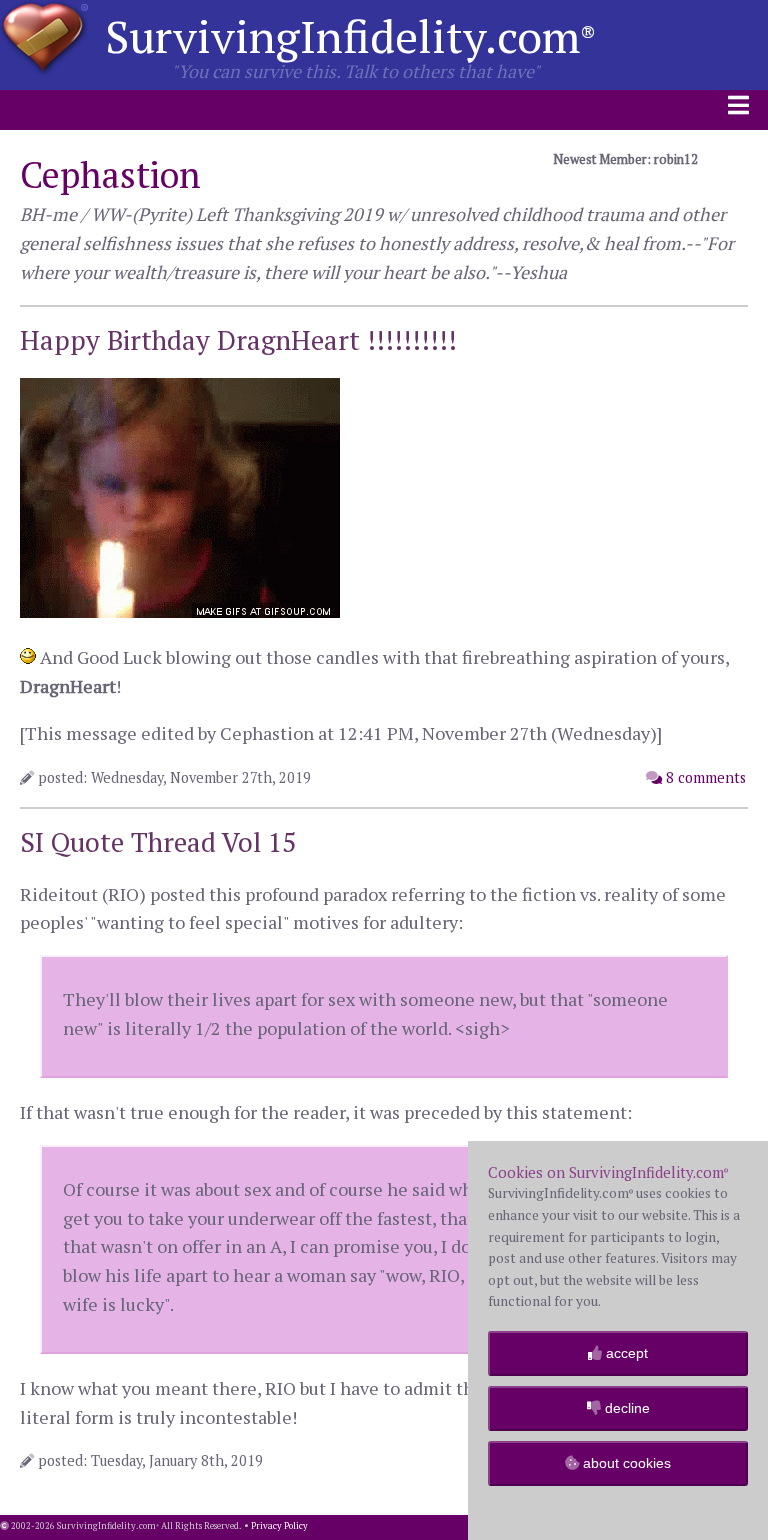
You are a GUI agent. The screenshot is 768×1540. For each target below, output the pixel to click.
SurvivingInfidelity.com (350, 36)
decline (625, 1408)
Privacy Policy (279, 1526)
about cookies (625, 1463)
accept (625, 1353)
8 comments (704, 777)
